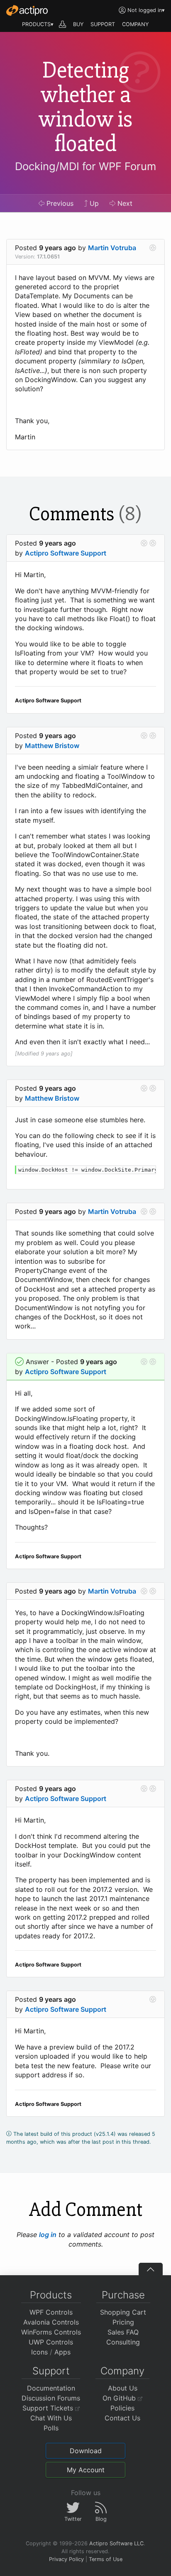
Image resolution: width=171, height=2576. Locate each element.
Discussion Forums (51, 2398)
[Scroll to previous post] (144, 543)
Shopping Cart (123, 2312)
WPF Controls (51, 2312)
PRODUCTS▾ (38, 24)
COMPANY (136, 24)
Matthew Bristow (52, 746)
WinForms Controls (51, 2332)
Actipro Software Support (66, 553)
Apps (62, 2352)
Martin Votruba (112, 248)
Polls (51, 2428)
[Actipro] (27, 10)
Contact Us (122, 2418)
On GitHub (120, 2398)
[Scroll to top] (151, 2269)
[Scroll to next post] (153, 248)
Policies (122, 2408)
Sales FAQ (123, 2332)
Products (51, 2295)
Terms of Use (106, 2559)
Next (124, 203)
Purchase (123, 2295)
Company (122, 2371)
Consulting (123, 2342)
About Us (123, 2388)
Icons (39, 2352)
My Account (86, 2470)
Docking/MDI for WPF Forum (85, 166)
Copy (145, 1173)
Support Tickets (49, 2408)
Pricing (123, 2322)
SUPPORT (103, 24)
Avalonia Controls (51, 2322)
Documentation (51, 2388)
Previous (59, 203)
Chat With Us (51, 2418)
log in (48, 2235)
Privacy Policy (66, 2559)
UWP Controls (51, 2342)
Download (86, 2451)
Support (51, 2371)
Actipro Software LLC (116, 2543)
